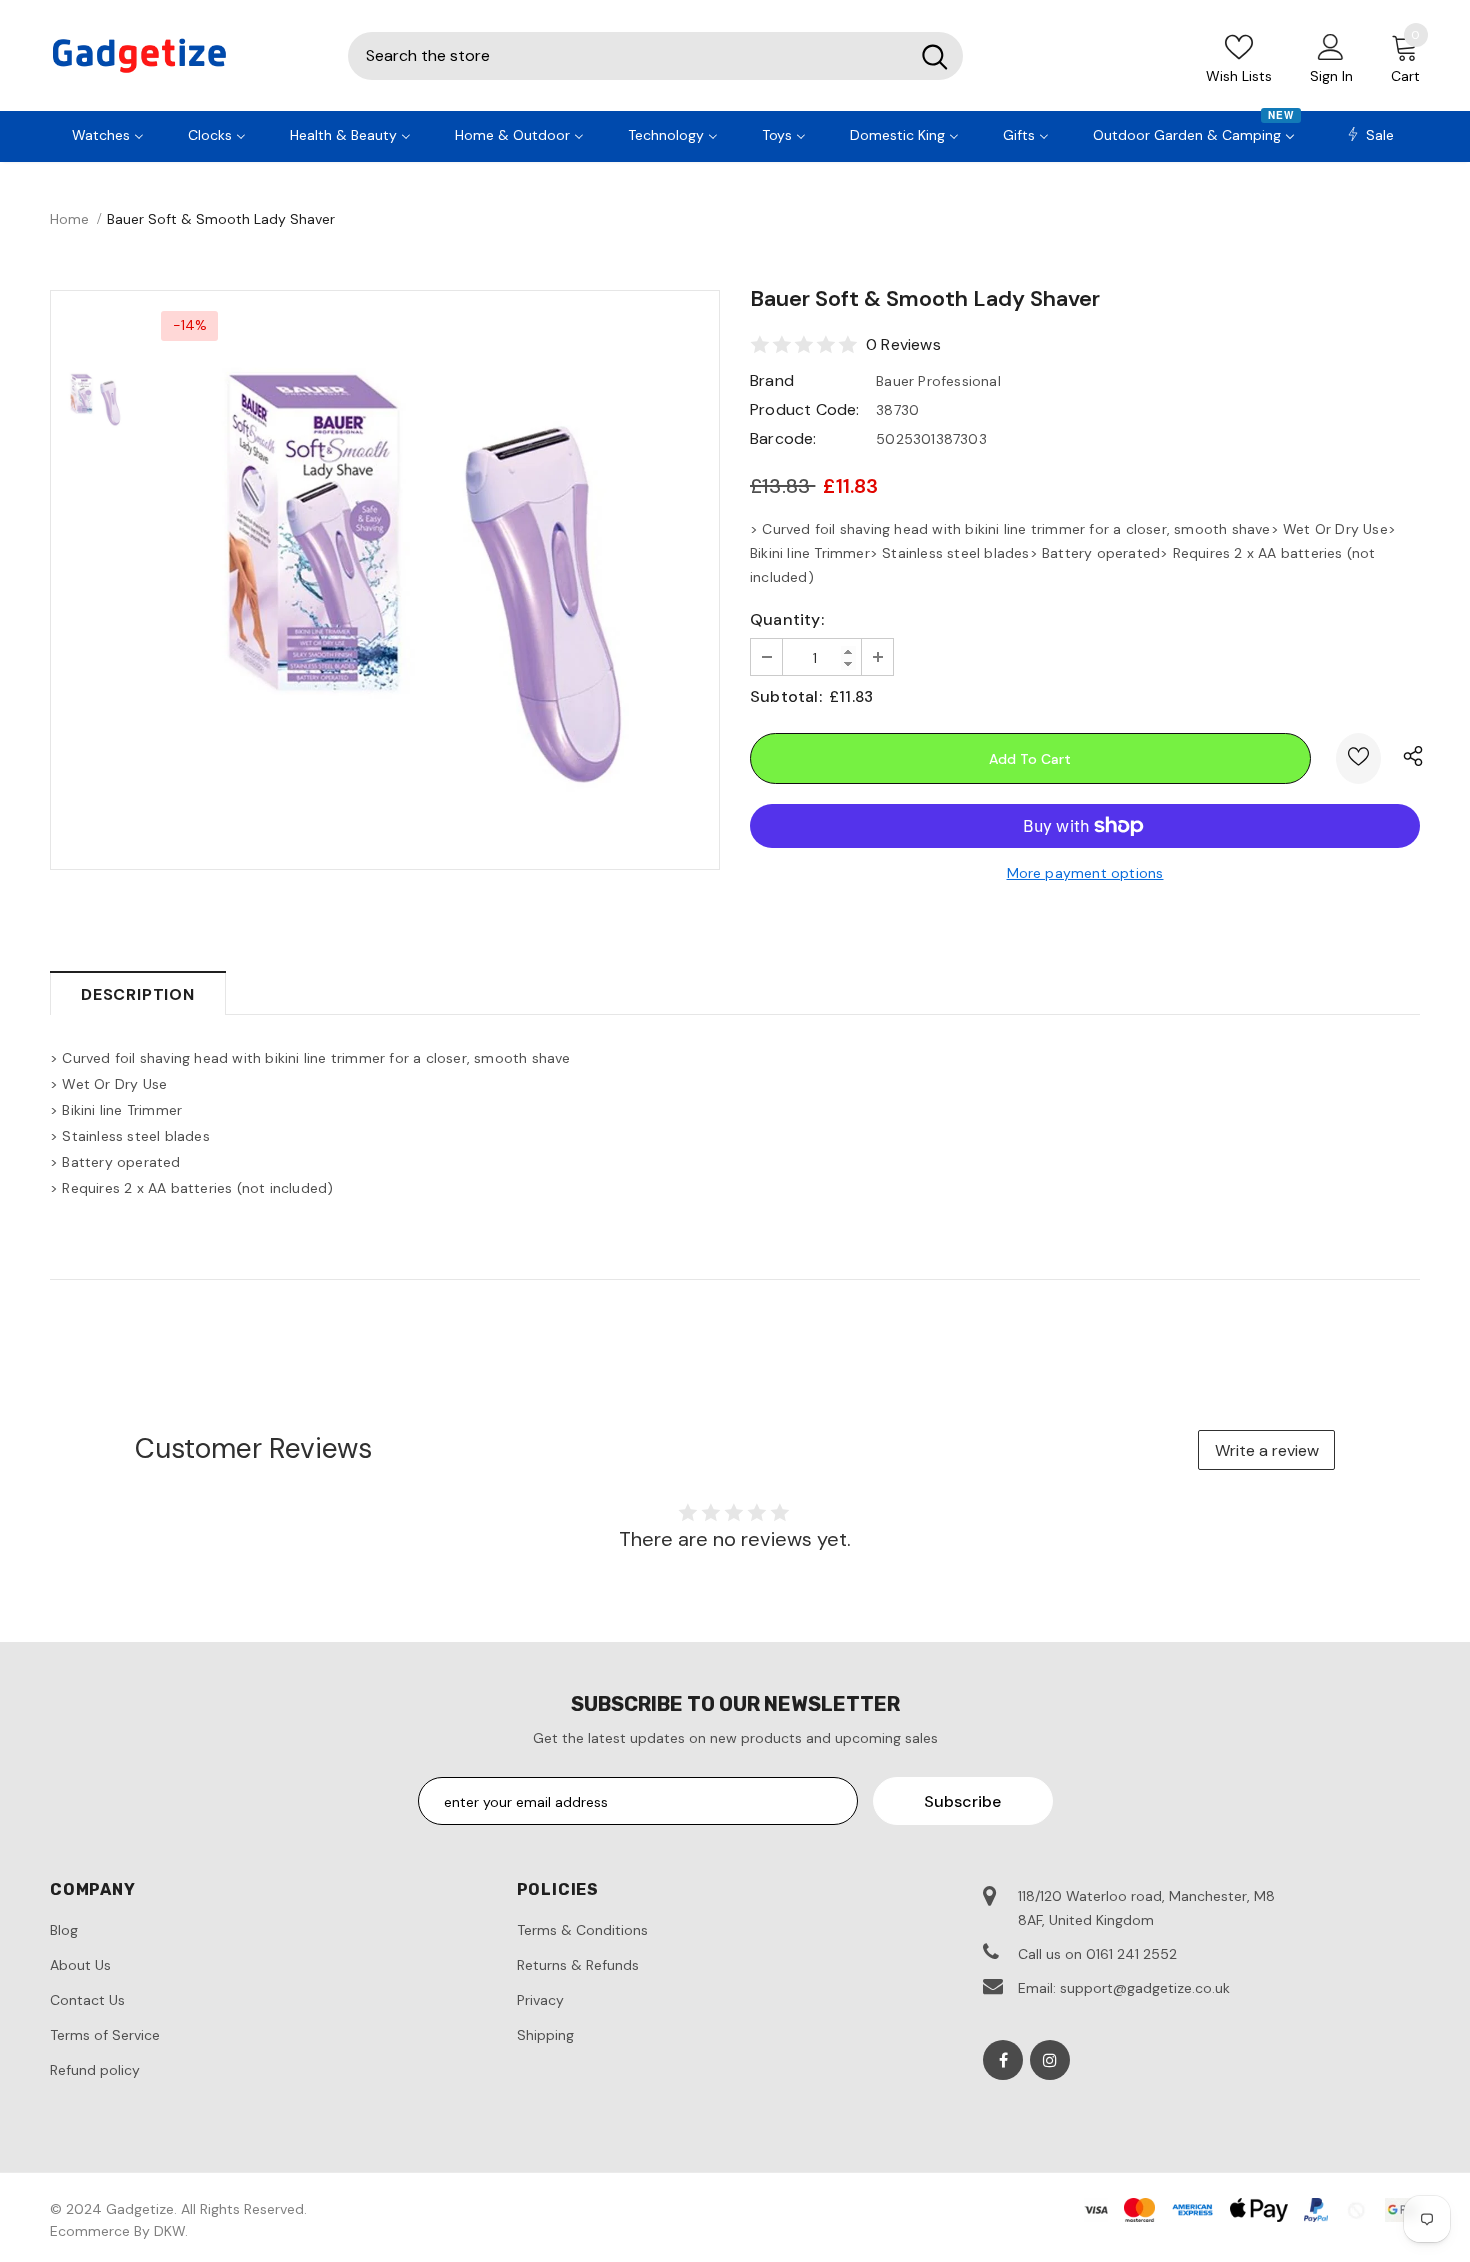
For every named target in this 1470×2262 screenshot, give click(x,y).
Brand (772, 380)
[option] (430, 580)
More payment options (1085, 873)
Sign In (1331, 76)
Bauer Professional (938, 381)
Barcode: (783, 438)
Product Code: (805, 409)
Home (69, 219)
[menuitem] (108, 133)
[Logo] (184, 55)
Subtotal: (786, 696)
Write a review (1267, 1450)
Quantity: (787, 619)
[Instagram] (1050, 2060)
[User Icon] (1331, 46)
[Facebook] (1003, 2060)
